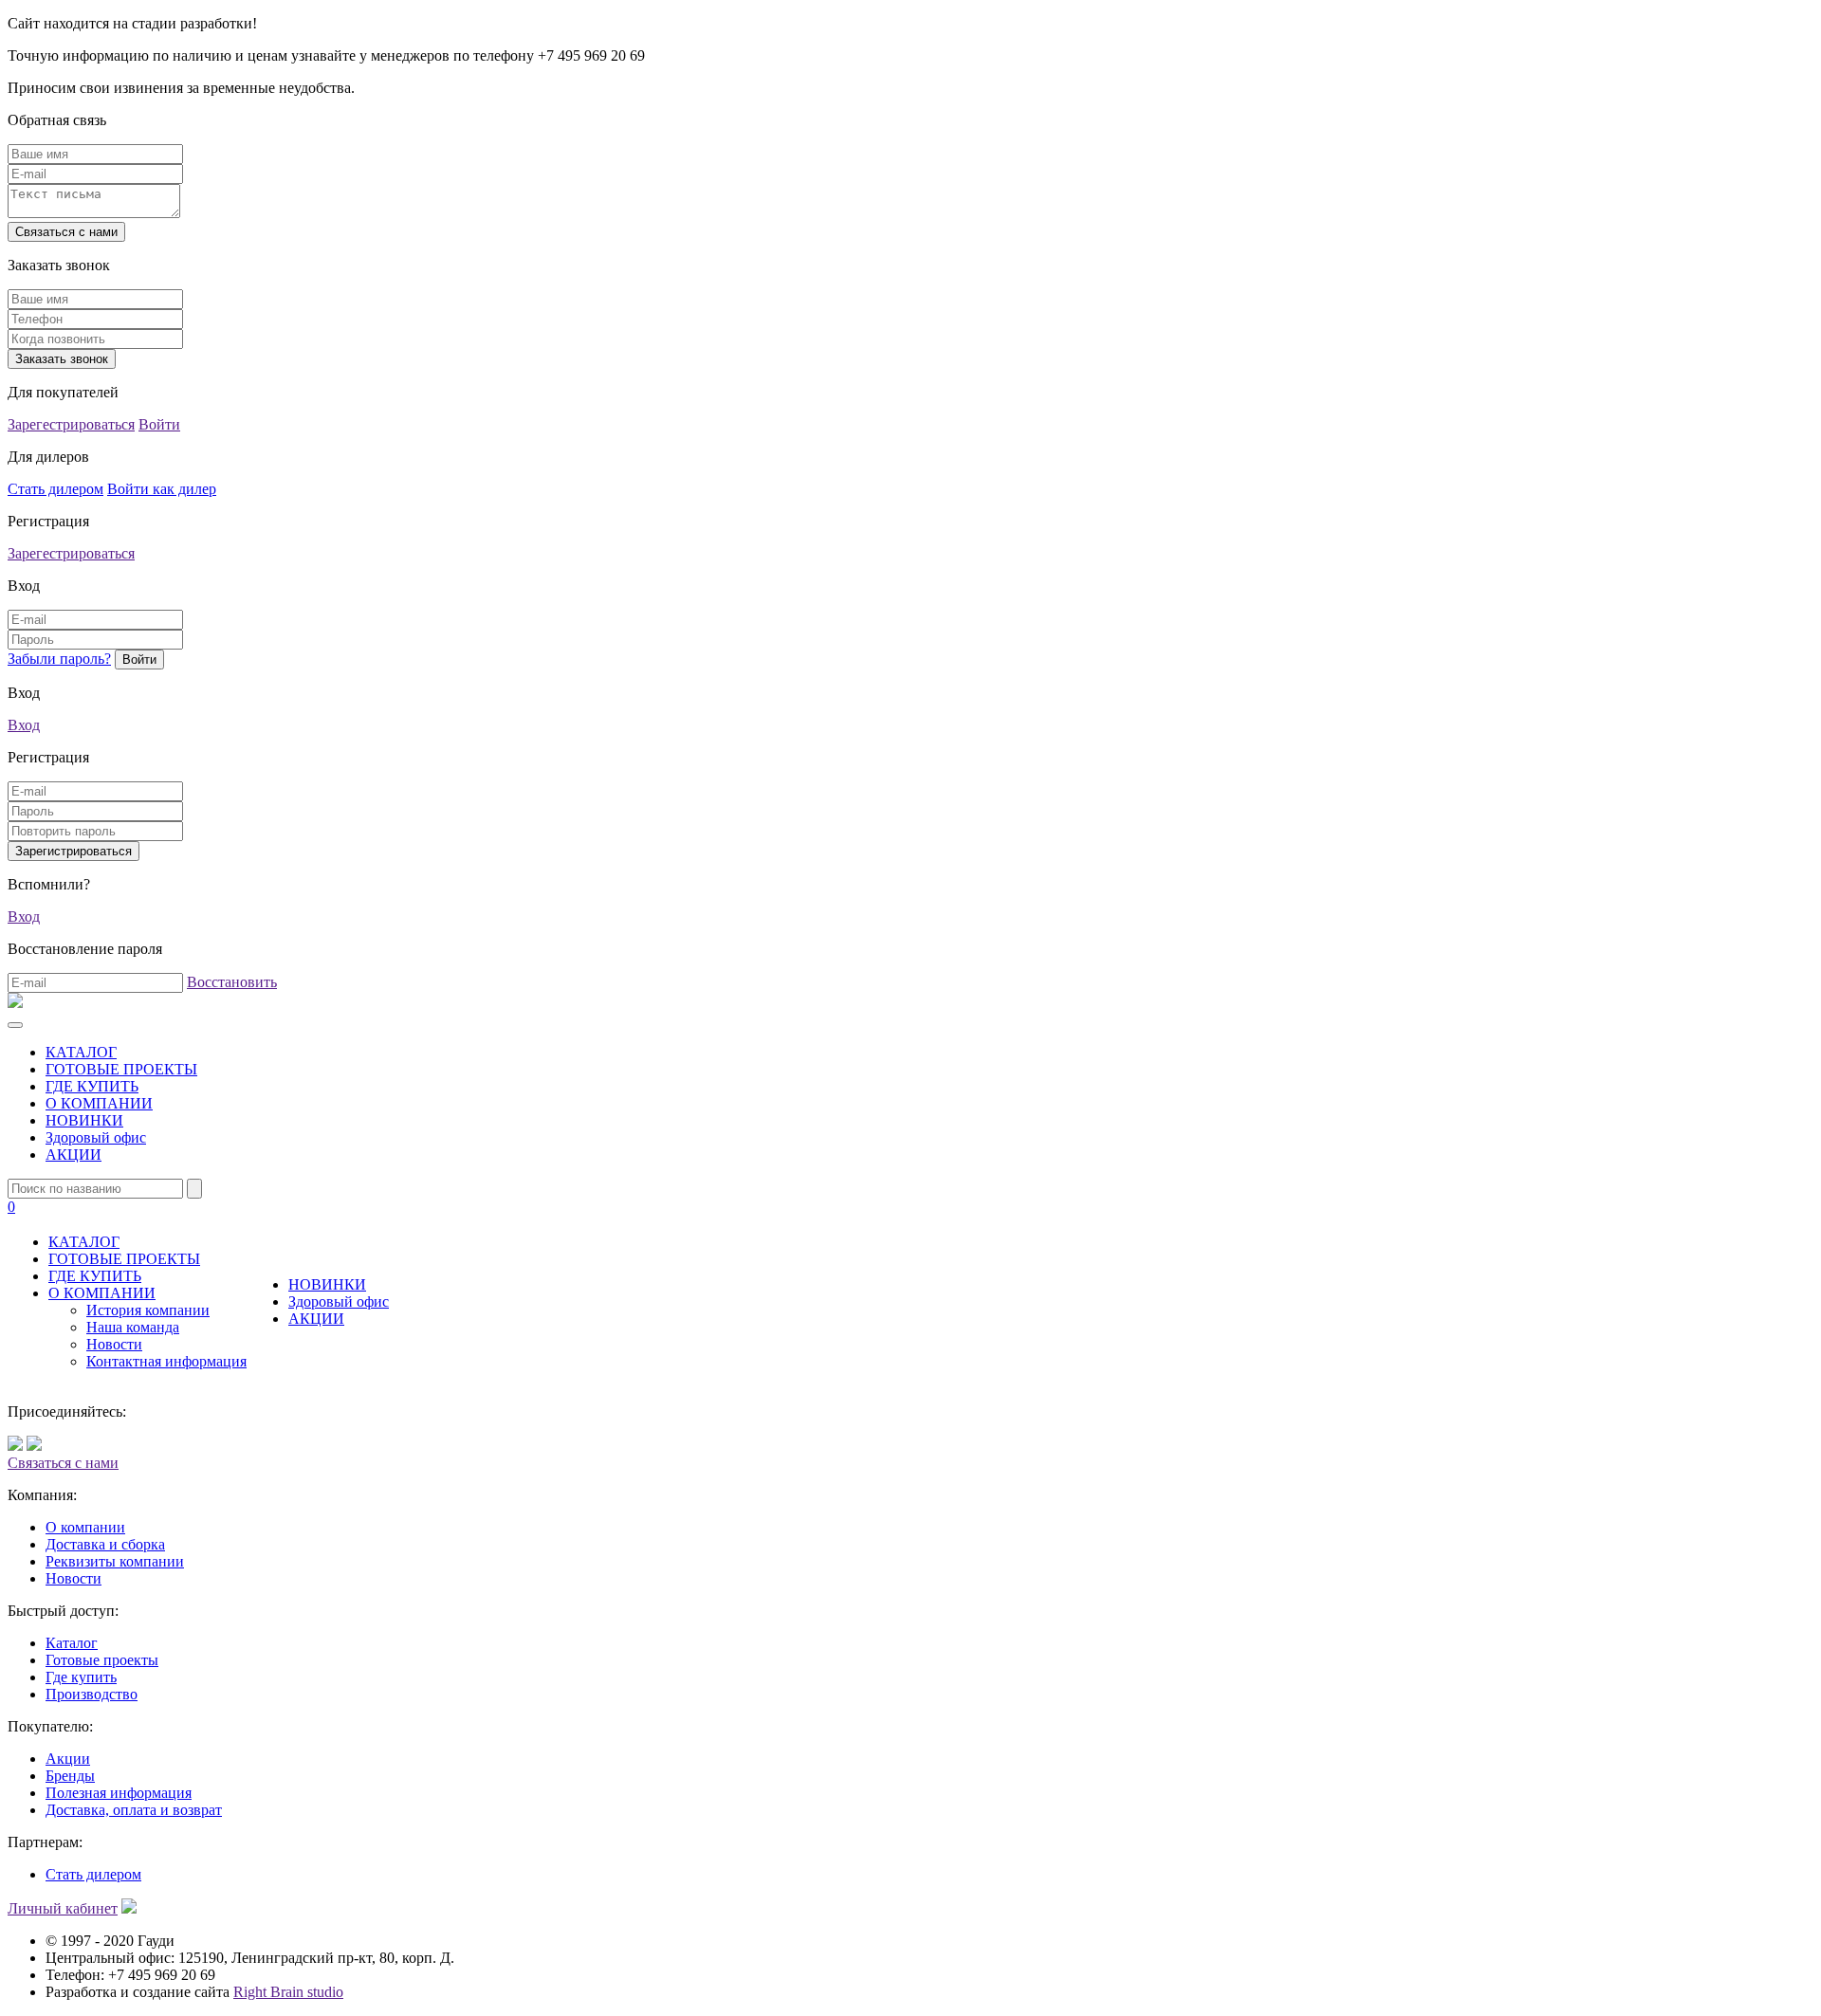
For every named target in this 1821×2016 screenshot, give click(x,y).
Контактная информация (166, 1361)
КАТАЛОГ (81, 1052)
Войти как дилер (162, 489)
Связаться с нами (63, 1463)
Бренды (70, 1776)
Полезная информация (119, 1793)
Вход (24, 725)
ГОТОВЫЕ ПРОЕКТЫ (121, 1069)
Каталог (72, 1643)
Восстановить (232, 982)
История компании (148, 1310)
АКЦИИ (74, 1155)
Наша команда (133, 1327)
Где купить (81, 1677)
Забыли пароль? (59, 659)
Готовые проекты (102, 1660)
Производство (92, 1694)
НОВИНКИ (84, 1120)
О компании (85, 1527)
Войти (159, 424)
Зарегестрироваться (71, 424)
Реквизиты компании (115, 1561)
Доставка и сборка (105, 1544)
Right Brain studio (288, 1992)
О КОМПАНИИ (99, 1103)
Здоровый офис (96, 1137)
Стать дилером (55, 489)
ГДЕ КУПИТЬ (92, 1086)
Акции (68, 1759)
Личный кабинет (63, 1908)
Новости (114, 1344)
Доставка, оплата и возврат (134, 1810)
